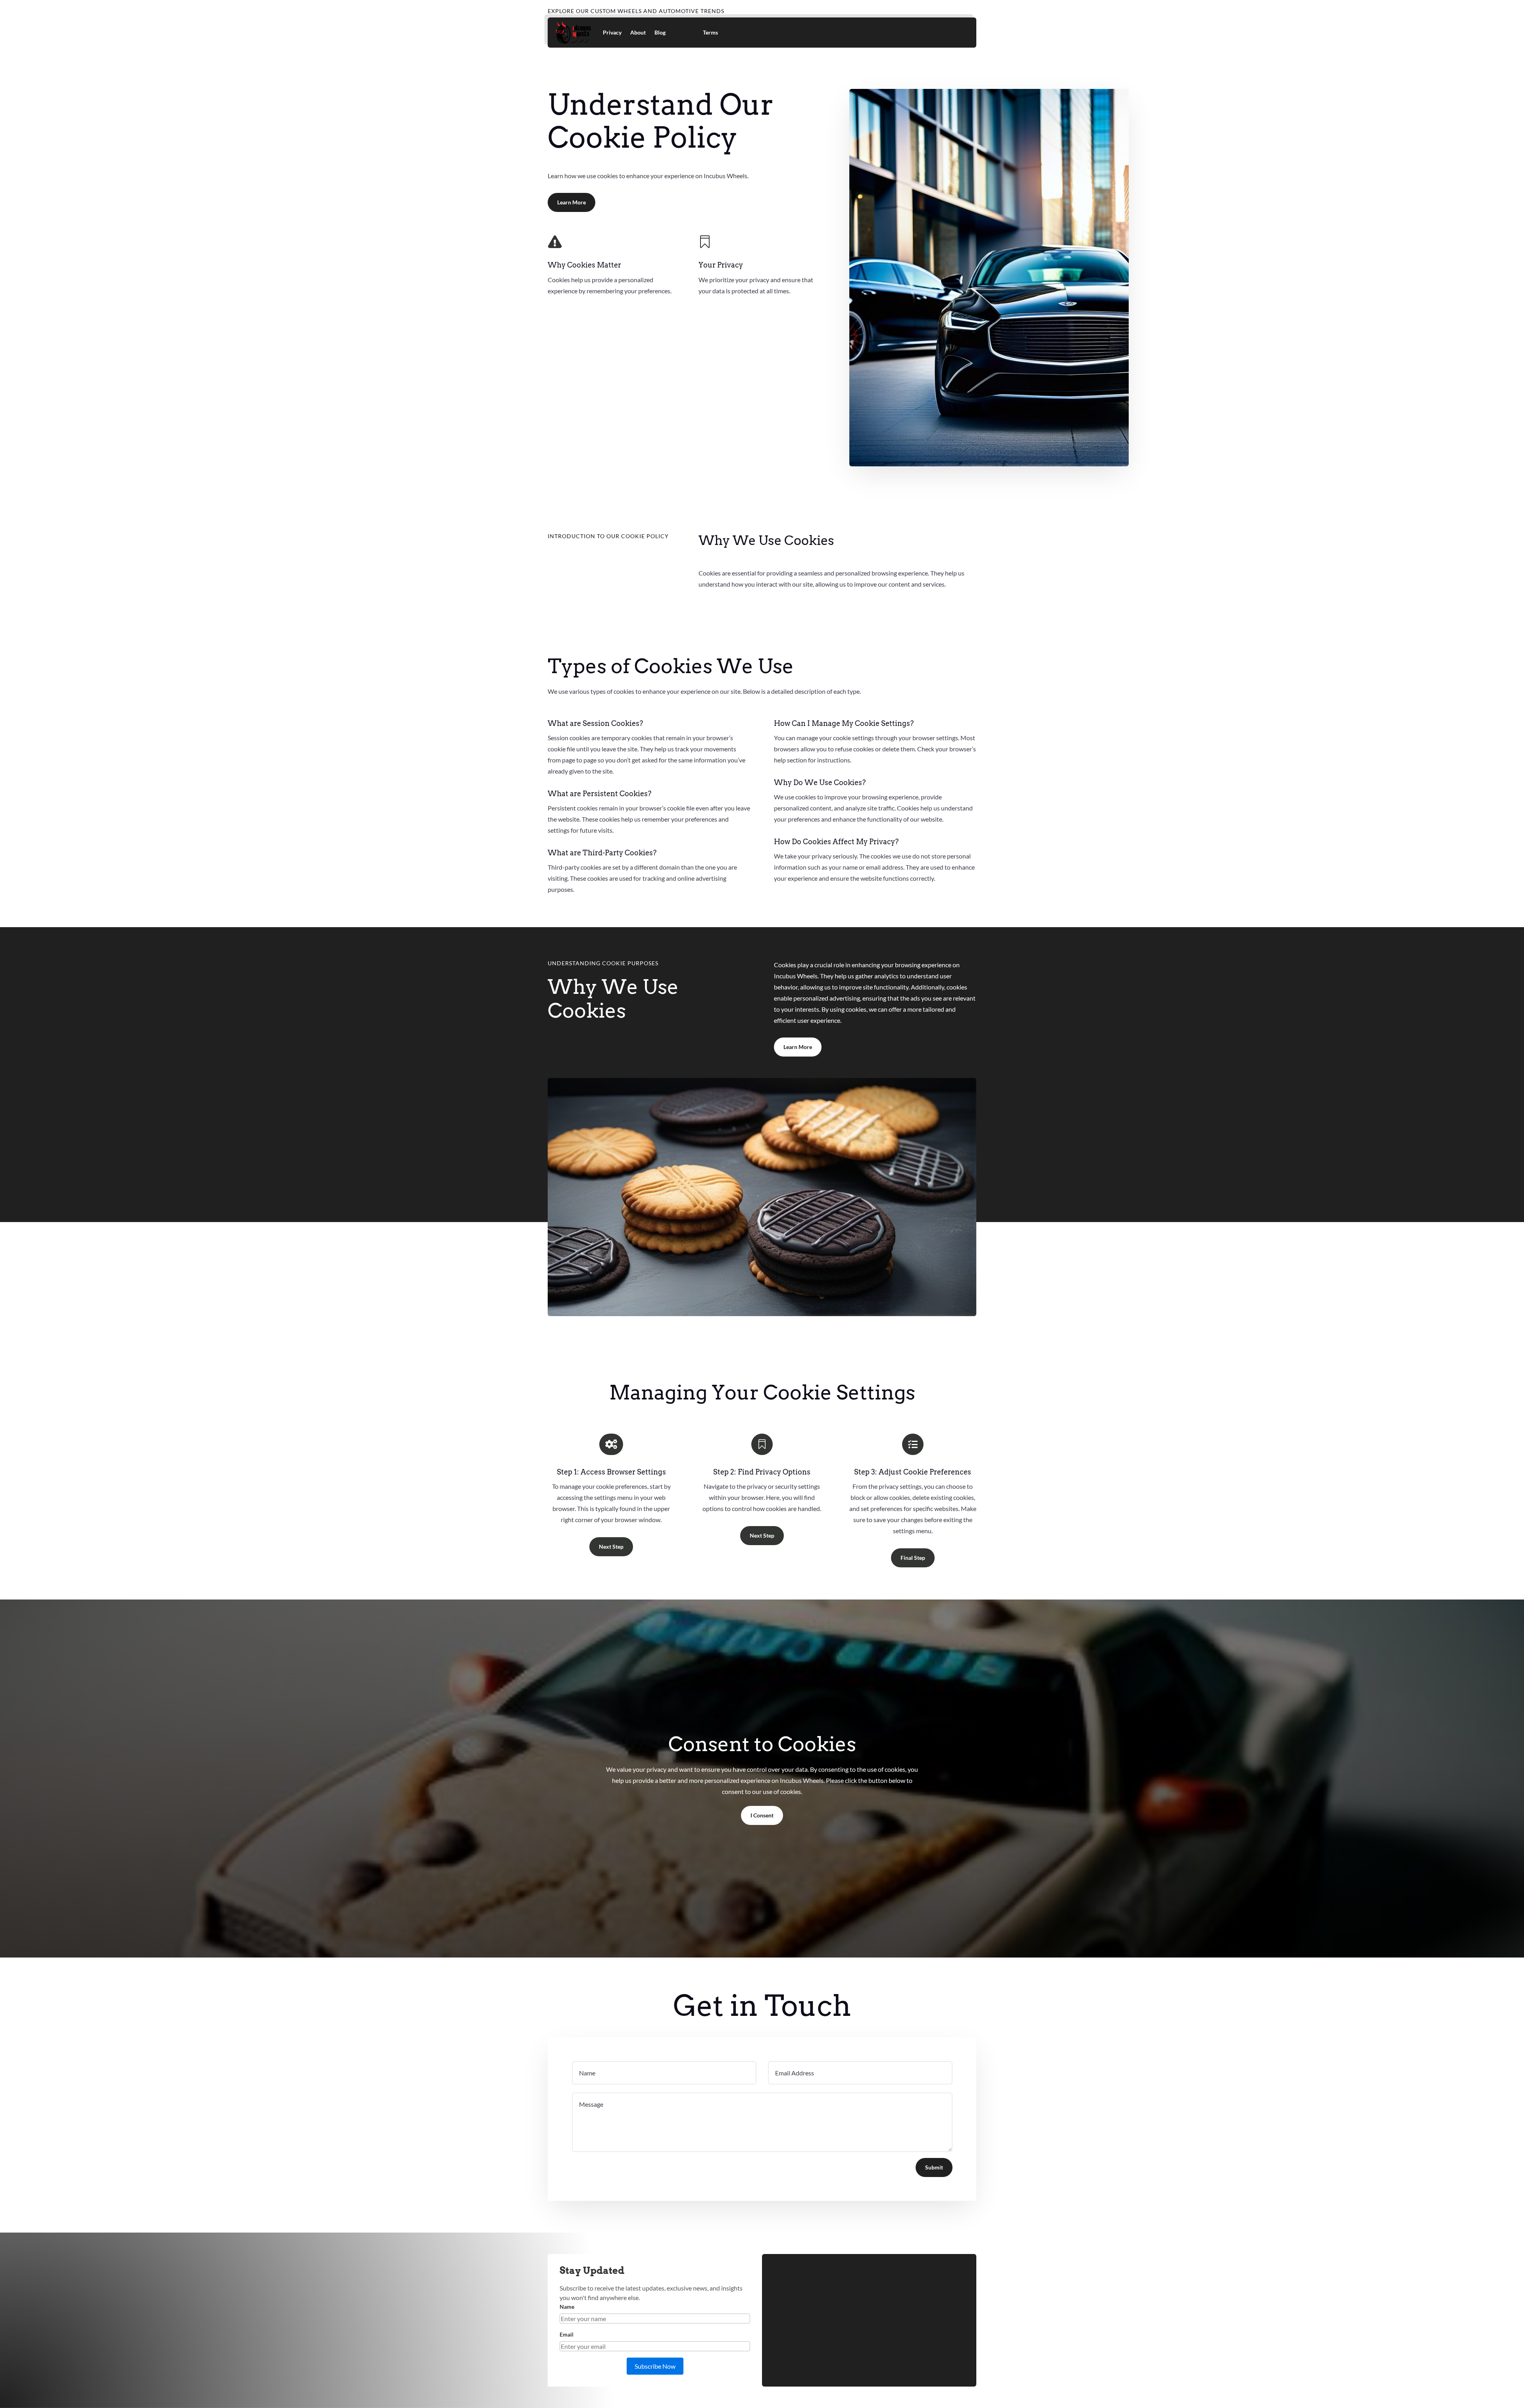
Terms (710, 32)
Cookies (684, 32)
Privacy (612, 32)
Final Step (913, 1558)
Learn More (571, 202)
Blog (660, 32)
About (638, 32)
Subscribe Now (655, 2366)
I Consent (762, 1815)
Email (567, 2334)
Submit (934, 2167)
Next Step (611, 1547)
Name (567, 2307)
